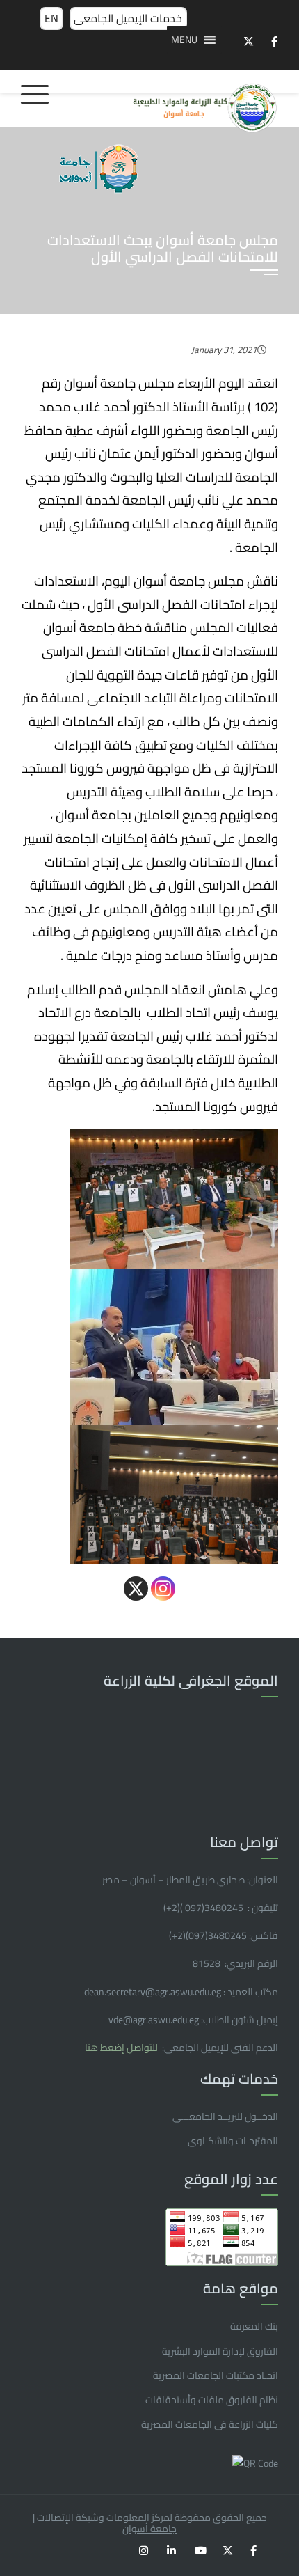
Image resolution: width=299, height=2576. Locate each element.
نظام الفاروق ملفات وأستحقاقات (212, 2400)
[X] (136, 1588)
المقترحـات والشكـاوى (233, 2141)
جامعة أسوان (149, 2529)
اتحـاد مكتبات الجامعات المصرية (216, 2375)
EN (51, 18)
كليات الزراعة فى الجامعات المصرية (210, 2424)
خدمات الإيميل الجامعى (128, 18)
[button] (184, 40)
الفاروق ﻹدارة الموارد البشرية (220, 2351)
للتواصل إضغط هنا (122, 2048)
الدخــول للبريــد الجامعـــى (225, 2116)
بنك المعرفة (254, 2326)
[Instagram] (163, 1588)
